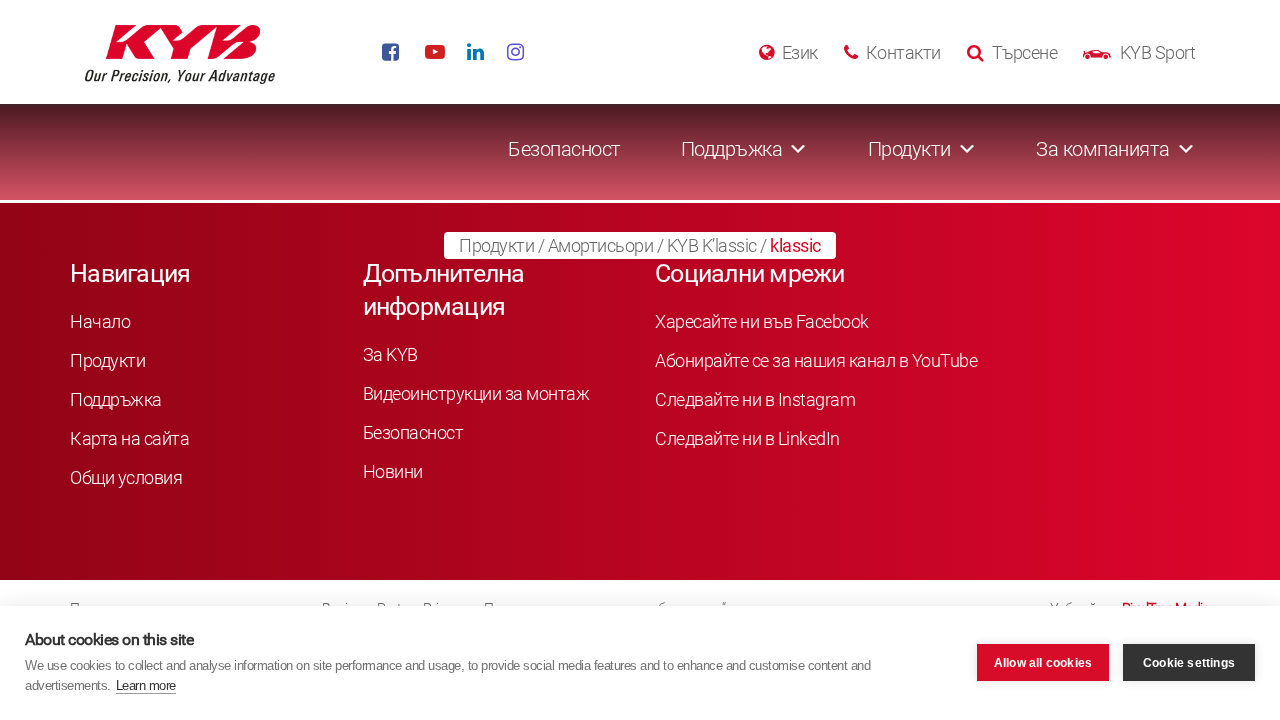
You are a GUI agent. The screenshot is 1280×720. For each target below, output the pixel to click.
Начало (100, 321)
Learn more (146, 685)
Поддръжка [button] (732, 149)
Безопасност (564, 149)
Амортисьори (601, 245)
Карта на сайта (129, 438)
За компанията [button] (1103, 149)
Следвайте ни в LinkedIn (747, 438)
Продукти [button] (909, 149)
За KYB (390, 354)
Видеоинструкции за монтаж (476, 393)
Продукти (496, 245)
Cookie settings (1189, 663)
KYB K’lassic (712, 245)
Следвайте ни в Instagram (755, 399)
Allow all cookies (1043, 663)
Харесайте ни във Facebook (762, 321)
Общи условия (126, 477)
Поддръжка (116, 399)
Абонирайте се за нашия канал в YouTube (816, 360)
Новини (393, 471)
